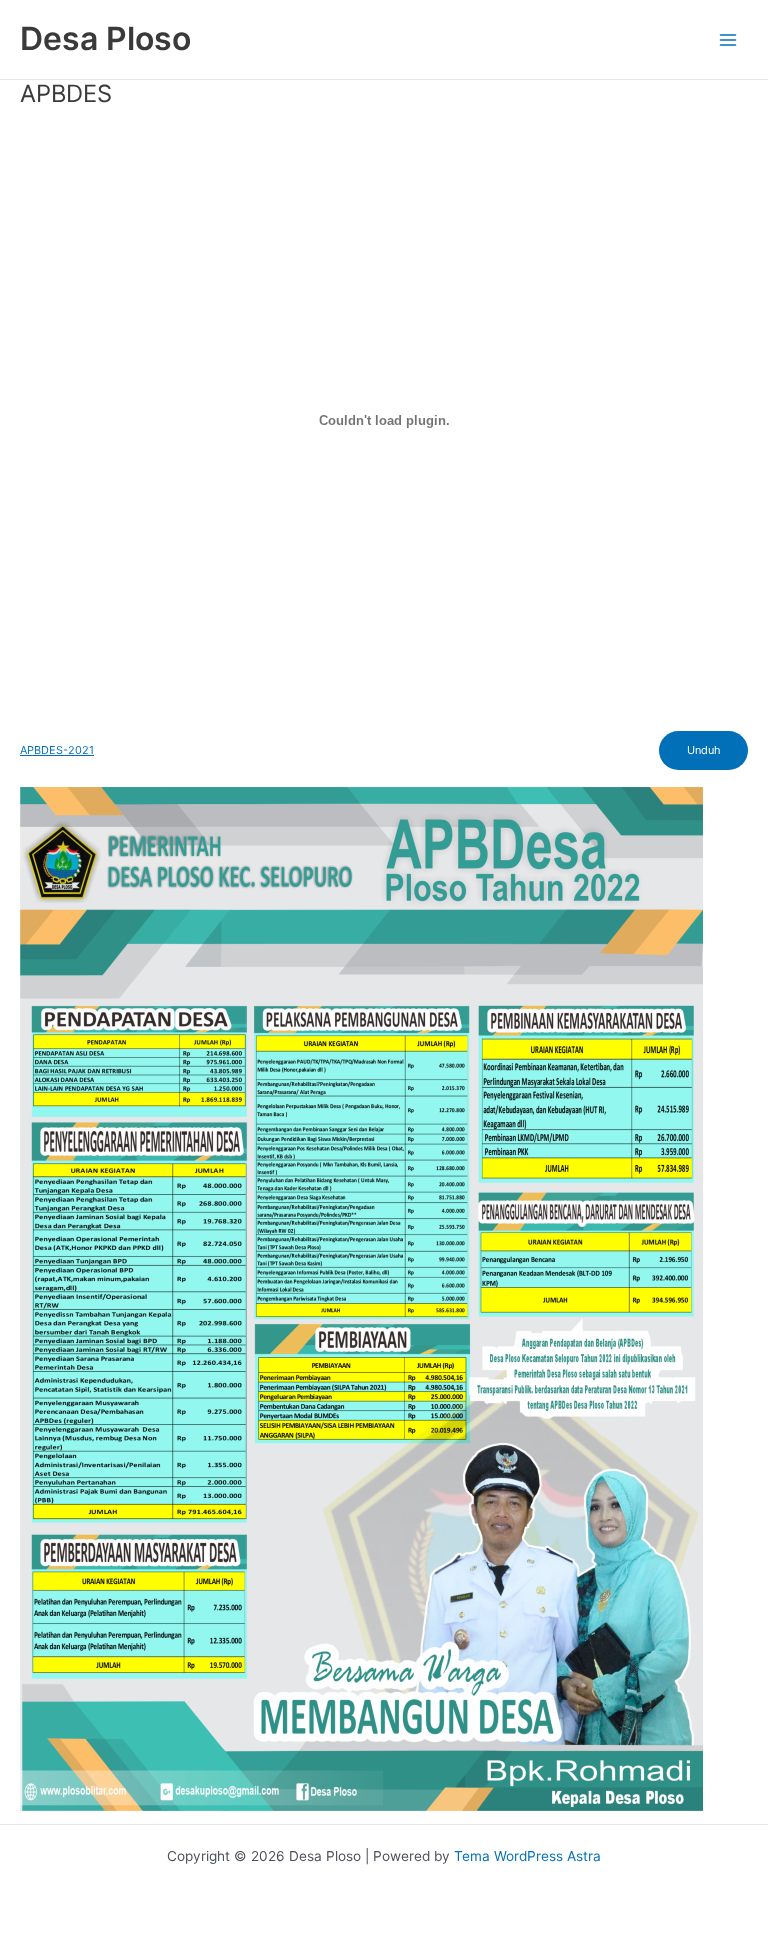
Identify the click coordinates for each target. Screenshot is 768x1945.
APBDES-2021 (57, 750)
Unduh (703, 750)
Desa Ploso (105, 38)
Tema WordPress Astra (527, 1856)
